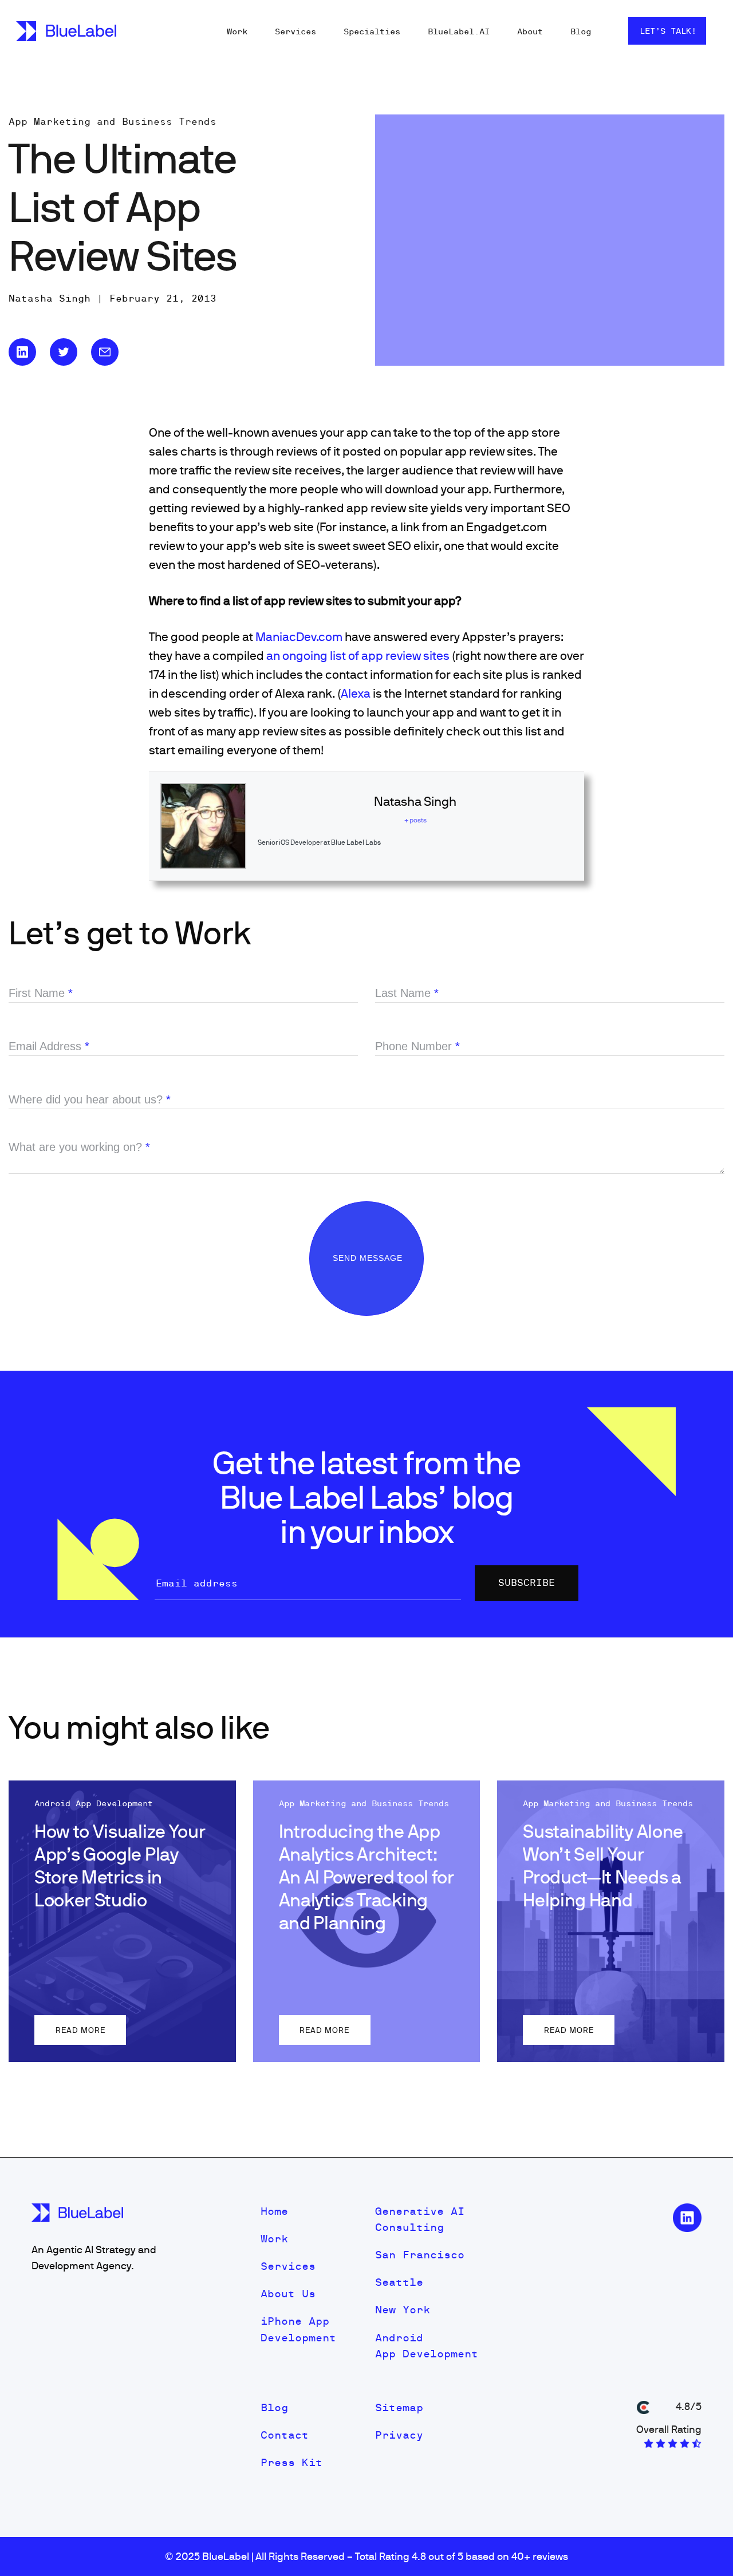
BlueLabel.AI (459, 31)
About (530, 31)
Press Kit (291, 2462)
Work (237, 31)
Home (274, 2211)
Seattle (399, 2282)
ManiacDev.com (299, 636)
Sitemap (399, 2407)
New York (403, 2310)
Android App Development (427, 2346)
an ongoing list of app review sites (358, 655)
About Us (288, 2294)
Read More (80, 2030)
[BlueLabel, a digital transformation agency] (66, 31)
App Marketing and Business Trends (113, 121)
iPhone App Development (298, 2329)
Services (295, 31)
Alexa (356, 693)
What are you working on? (79, 1147)
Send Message (369, 1258)
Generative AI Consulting (420, 2219)
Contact (285, 2435)
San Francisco (420, 2255)
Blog (581, 31)
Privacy (399, 2435)
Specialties (372, 31)
